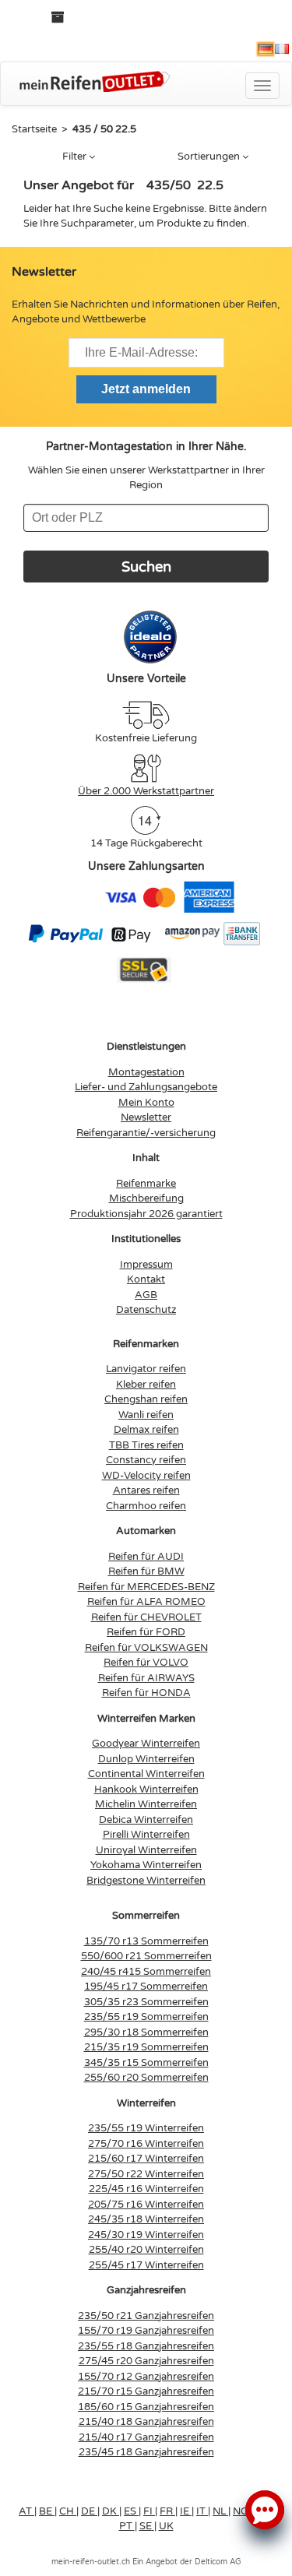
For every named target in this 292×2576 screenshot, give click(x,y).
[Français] (282, 49)
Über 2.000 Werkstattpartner (146, 791)
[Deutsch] (266, 49)
